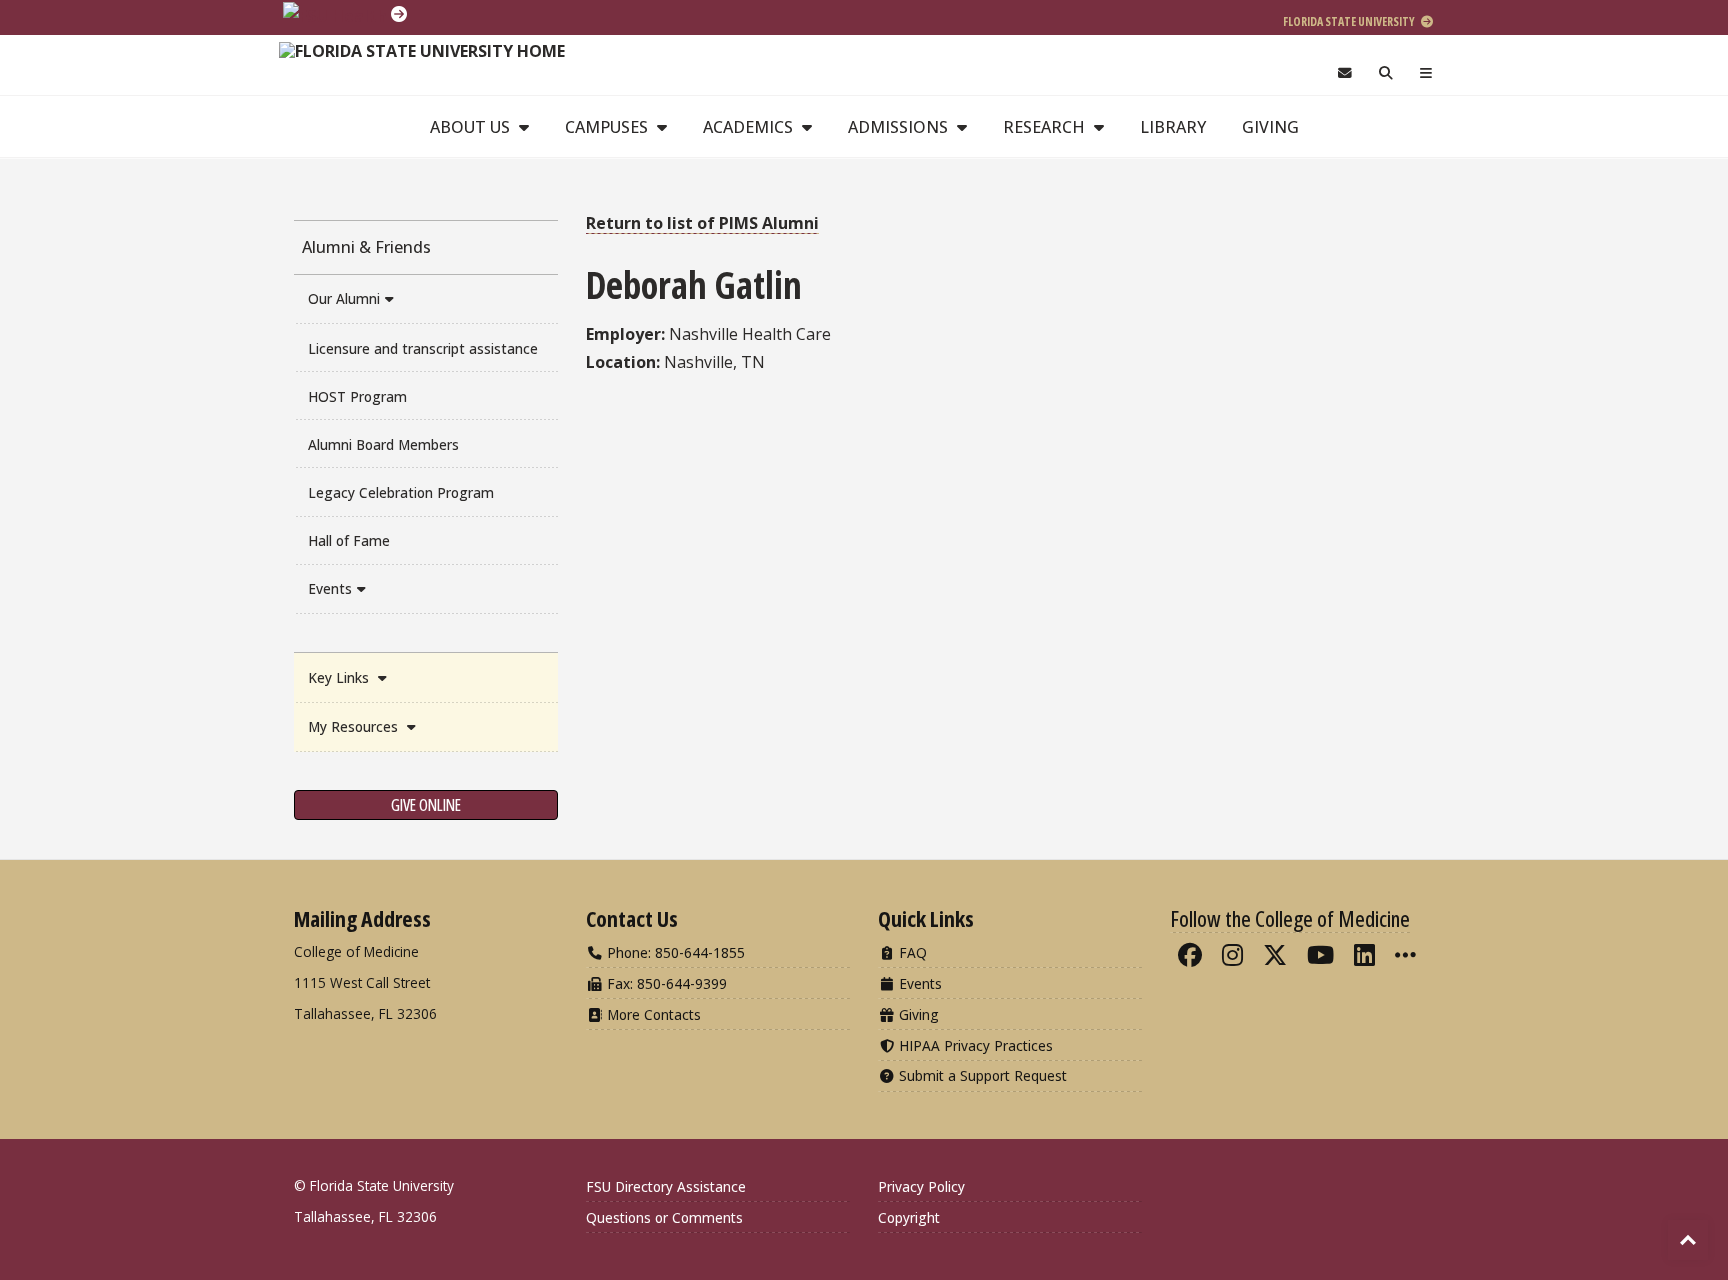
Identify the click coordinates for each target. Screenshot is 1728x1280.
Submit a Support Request (981, 1075)
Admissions (900, 127)
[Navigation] (1426, 73)
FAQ (911, 952)
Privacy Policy (921, 1186)
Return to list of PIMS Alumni (702, 223)
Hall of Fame (349, 540)
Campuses (608, 127)
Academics (750, 127)
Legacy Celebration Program (401, 492)
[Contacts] (1344, 73)
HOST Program (357, 396)
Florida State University (1350, 21)
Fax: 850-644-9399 (665, 983)
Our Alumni (344, 298)
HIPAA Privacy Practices (974, 1045)
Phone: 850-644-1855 (674, 952)
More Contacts (652, 1014)
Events (330, 588)
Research (1046, 127)
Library (1173, 127)
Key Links (340, 677)
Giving (1270, 127)
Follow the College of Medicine (1290, 918)
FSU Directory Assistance (666, 1186)
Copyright (909, 1217)
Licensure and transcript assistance (423, 348)
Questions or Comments (664, 1217)
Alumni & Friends (366, 247)
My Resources (355, 726)
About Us (472, 127)
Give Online (426, 805)
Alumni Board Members (383, 444)
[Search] (1386, 73)
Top (1688, 1240)
